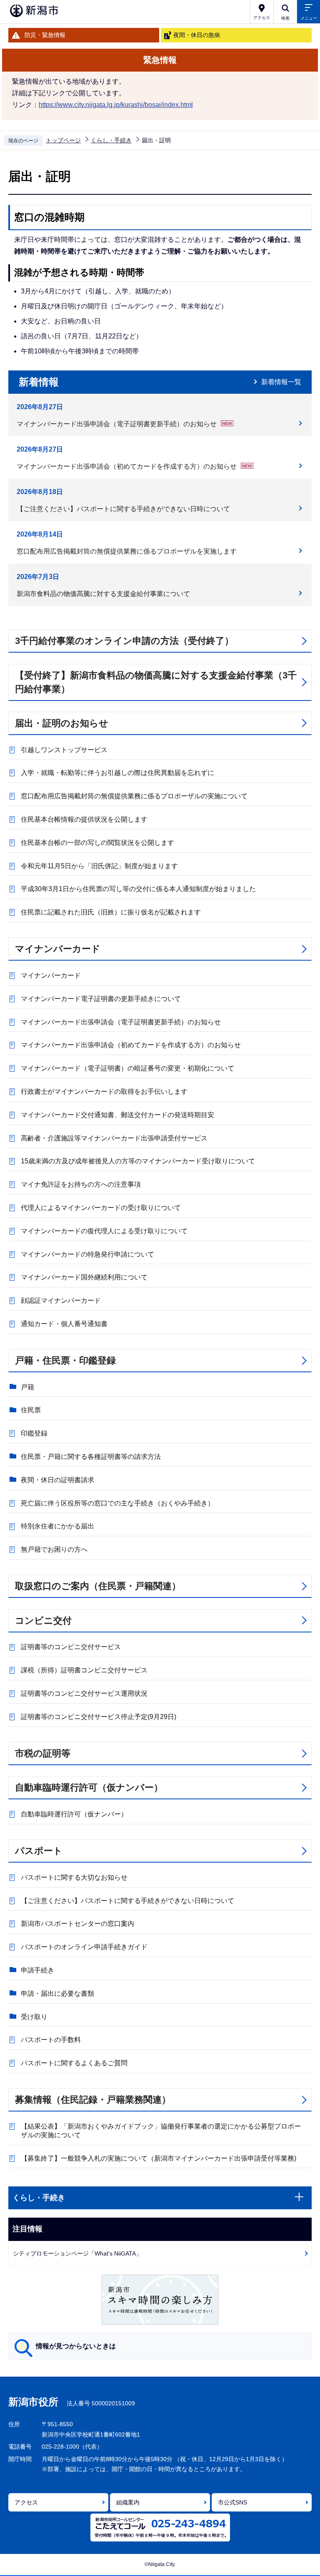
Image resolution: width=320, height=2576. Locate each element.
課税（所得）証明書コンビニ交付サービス (84, 1670)
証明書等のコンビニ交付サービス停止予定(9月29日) (99, 1717)
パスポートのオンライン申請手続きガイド (84, 1947)
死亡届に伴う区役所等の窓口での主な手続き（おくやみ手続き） (117, 1503)
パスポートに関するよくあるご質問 (74, 2063)
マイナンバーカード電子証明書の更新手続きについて (101, 999)
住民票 (31, 1410)
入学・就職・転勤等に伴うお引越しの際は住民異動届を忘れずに (117, 773)
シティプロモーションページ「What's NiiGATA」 (77, 2253)
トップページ (63, 140)
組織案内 (128, 2502)
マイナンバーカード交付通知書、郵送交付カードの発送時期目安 (117, 1115)
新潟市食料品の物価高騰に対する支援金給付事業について (103, 594)
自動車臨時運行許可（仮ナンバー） (89, 1787)
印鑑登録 (34, 1433)
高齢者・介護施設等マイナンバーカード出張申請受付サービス (114, 1138)
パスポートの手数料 (51, 2040)
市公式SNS (232, 2502)
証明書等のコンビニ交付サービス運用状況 (84, 1693)
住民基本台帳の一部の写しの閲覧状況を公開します (97, 843)
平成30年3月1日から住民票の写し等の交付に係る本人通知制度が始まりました (138, 889)
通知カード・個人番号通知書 (64, 1324)
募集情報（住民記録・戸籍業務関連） (93, 2100)
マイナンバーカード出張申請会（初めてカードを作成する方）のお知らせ (127, 466)
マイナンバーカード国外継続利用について (84, 1277)
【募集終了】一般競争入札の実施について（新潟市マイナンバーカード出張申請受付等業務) (159, 2158)
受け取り (34, 2017)
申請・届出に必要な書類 (57, 1993)
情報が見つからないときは (76, 2346)
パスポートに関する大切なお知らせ (74, 1877)
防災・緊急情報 (45, 35)
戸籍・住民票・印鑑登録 (65, 1360)
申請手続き (37, 1970)
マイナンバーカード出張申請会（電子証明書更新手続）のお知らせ (117, 424)
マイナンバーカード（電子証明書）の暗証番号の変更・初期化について (127, 1068)
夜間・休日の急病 (197, 35)
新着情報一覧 (281, 382)
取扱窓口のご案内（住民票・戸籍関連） (98, 1586)
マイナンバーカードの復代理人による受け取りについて (104, 1231)
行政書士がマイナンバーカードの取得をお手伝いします (104, 1092)
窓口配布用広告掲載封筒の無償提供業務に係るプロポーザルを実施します (127, 551)
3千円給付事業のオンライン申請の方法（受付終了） (124, 641)
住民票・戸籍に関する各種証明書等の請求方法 (91, 1457)
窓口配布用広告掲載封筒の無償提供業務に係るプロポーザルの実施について (134, 796)
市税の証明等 (43, 1753)
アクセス (26, 2502)
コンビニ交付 (43, 1621)
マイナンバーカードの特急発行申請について (87, 1254)
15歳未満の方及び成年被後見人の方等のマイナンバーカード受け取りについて (138, 1161)
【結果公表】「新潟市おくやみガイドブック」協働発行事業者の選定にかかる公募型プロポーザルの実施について (161, 2131)
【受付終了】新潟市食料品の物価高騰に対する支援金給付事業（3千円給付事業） (156, 682)
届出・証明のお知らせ (62, 723)
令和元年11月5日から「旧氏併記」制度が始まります (99, 866)
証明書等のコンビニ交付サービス (71, 1647)
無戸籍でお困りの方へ (54, 1549)
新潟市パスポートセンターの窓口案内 (77, 1924)
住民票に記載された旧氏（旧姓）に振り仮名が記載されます (111, 912)
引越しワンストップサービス (64, 750)
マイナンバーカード (58, 949)
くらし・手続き (111, 140)
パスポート (39, 1851)
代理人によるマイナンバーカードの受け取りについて (101, 1208)
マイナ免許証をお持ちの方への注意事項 (81, 1184)
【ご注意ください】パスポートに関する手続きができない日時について (123, 509)
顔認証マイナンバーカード (61, 1300)
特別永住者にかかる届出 (57, 1526)
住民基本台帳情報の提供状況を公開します (84, 819)
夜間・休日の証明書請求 (57, 1480)
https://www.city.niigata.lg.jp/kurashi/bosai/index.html (116, 105)
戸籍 (27, 1387)
